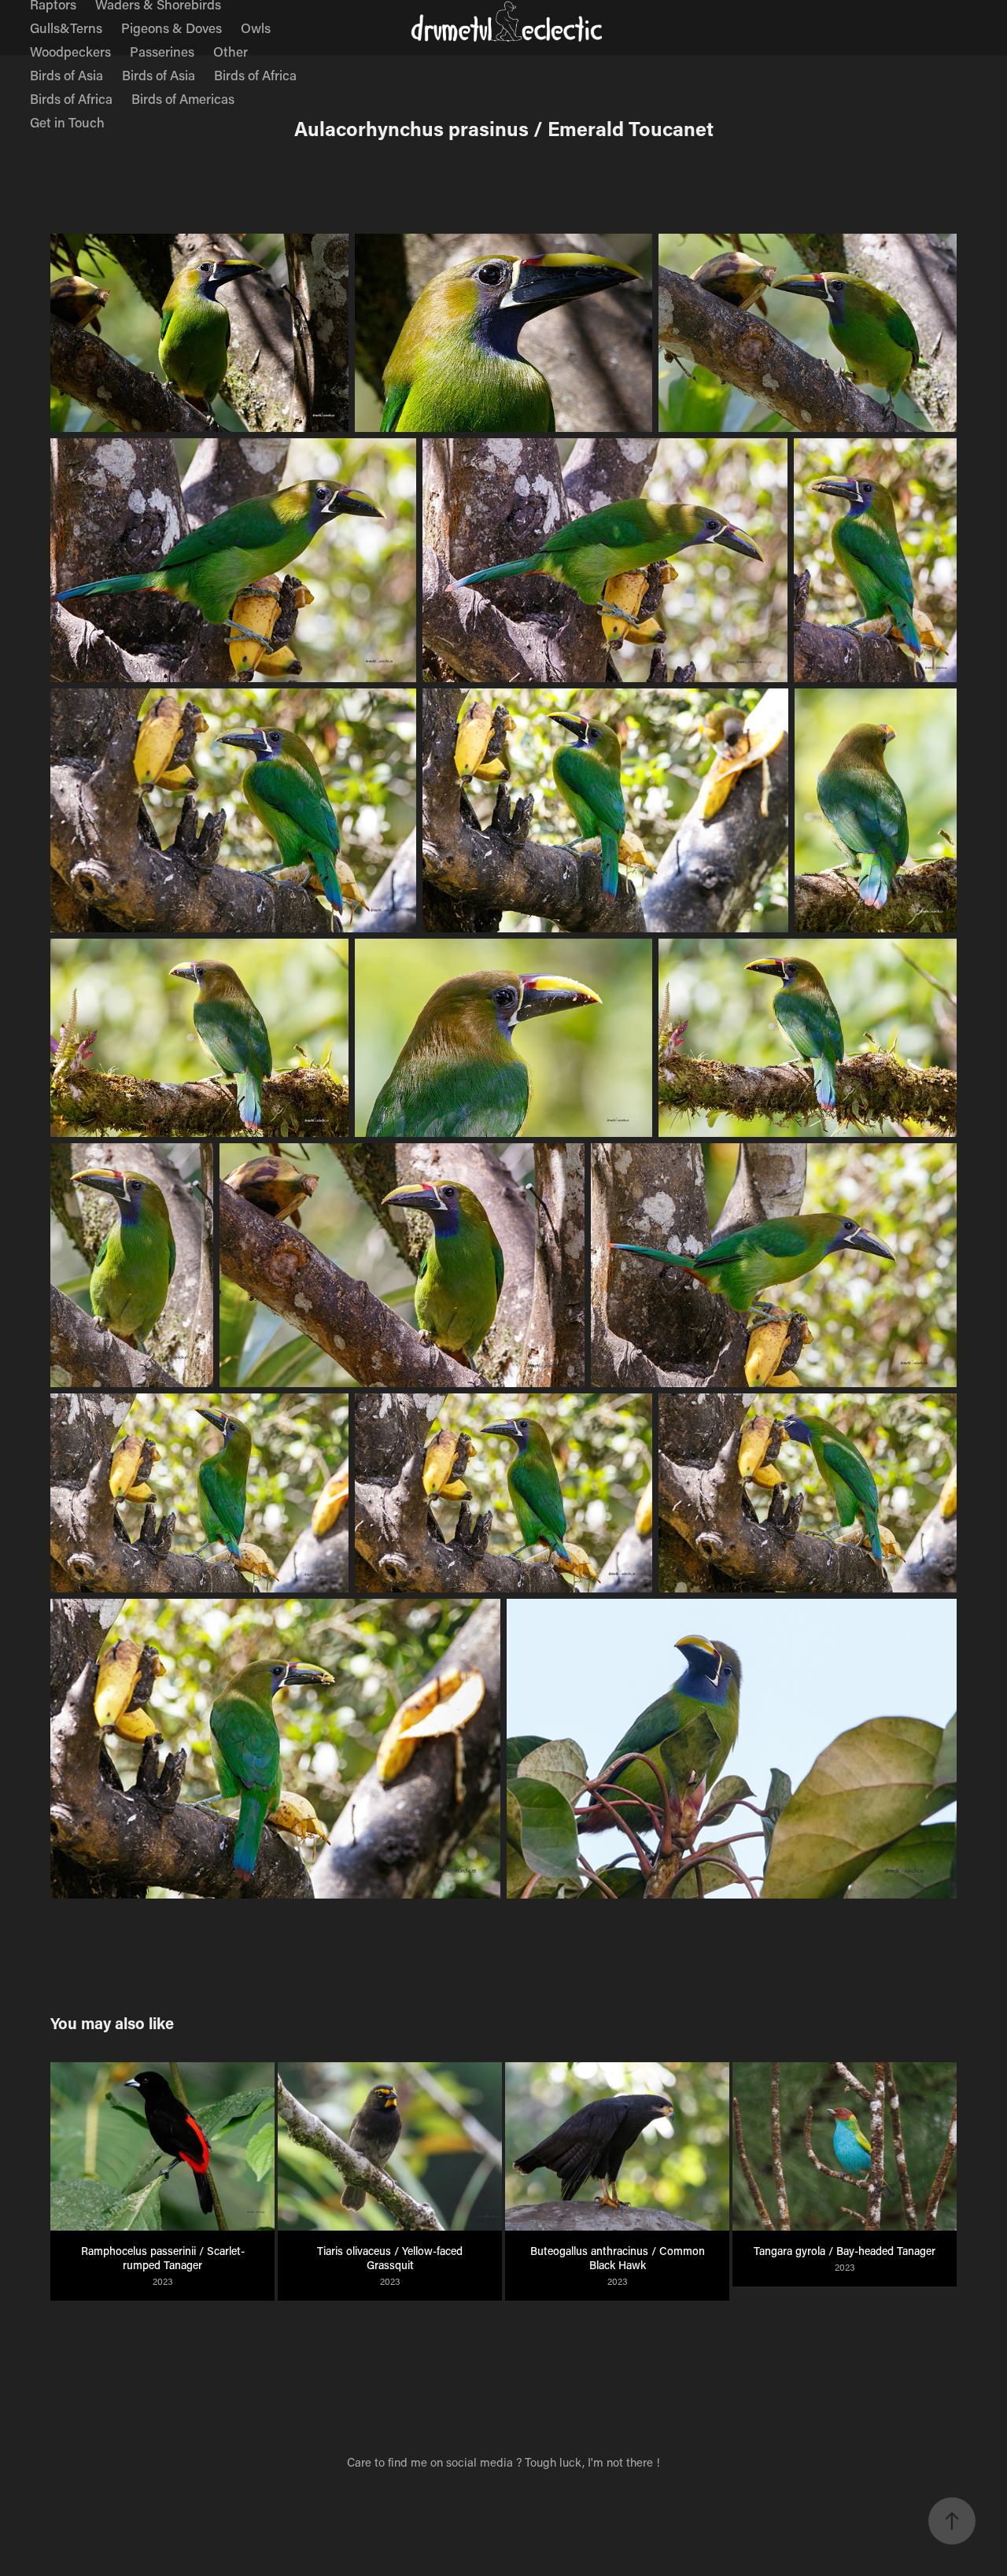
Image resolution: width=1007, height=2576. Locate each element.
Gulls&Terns (66, 28)
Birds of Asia (66, 75)
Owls (256, 28)
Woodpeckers (70, 51)
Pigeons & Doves (172, 28)
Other (231, 51)
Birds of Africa (255, 75)
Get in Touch (67, 122)
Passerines (162, 51)
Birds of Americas (183, 98)
